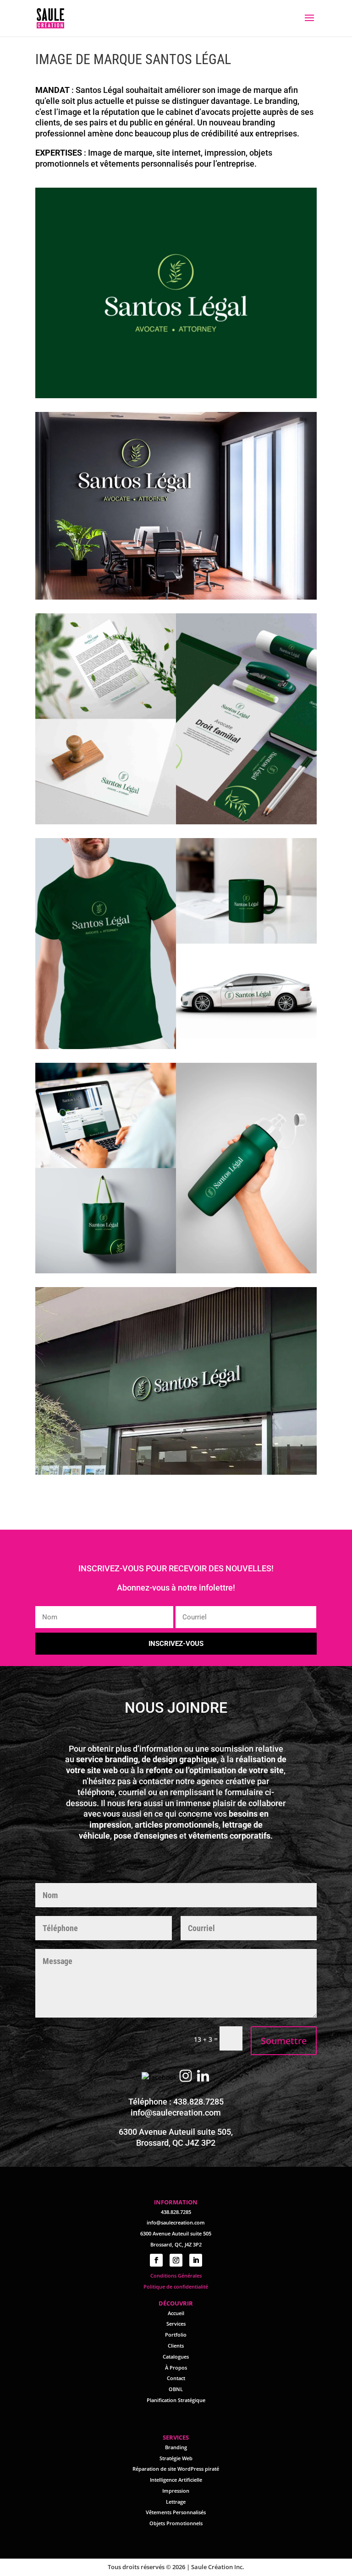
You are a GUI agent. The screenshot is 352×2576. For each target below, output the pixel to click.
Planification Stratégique (176, 2400)
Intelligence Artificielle (176, 2480)
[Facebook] (159, 2077)
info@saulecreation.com (176, 2113)
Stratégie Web (176, 2458)
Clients (176, 2346)
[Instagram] (186, 2077)
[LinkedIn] (203, 2077)
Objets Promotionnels (176, 2523)
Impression (176, 2491)
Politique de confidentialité (176, 2286)
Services (176, 2324)
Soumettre (284, 2041)
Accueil (176, 2313)
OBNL (176, 2389)
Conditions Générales (176, 2276)
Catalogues (176, 2357)
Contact (176, 2378)
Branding (176, 2447)
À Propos (176, 2368)
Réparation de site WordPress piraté (176, 2469)
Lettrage (176, 2502)
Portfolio (176, 2335)
